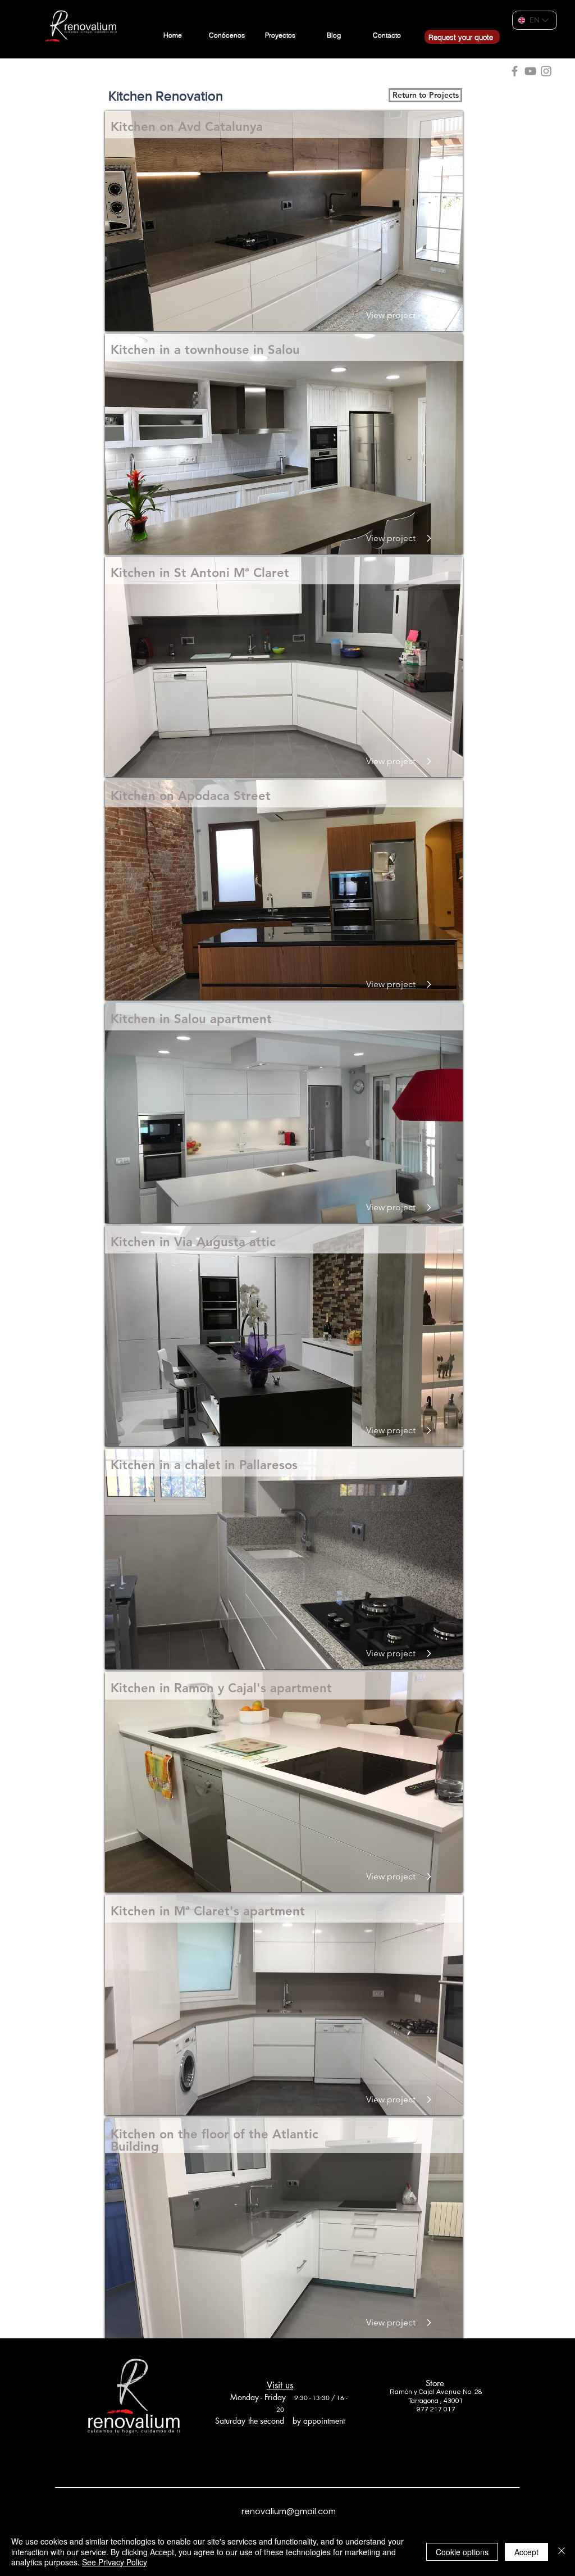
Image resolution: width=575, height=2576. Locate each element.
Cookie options (462, 2552)
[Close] (562, 2552)
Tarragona (423, 2401)
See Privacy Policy (115, 2562)
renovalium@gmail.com (289, 2511)
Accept (526, 2552)
